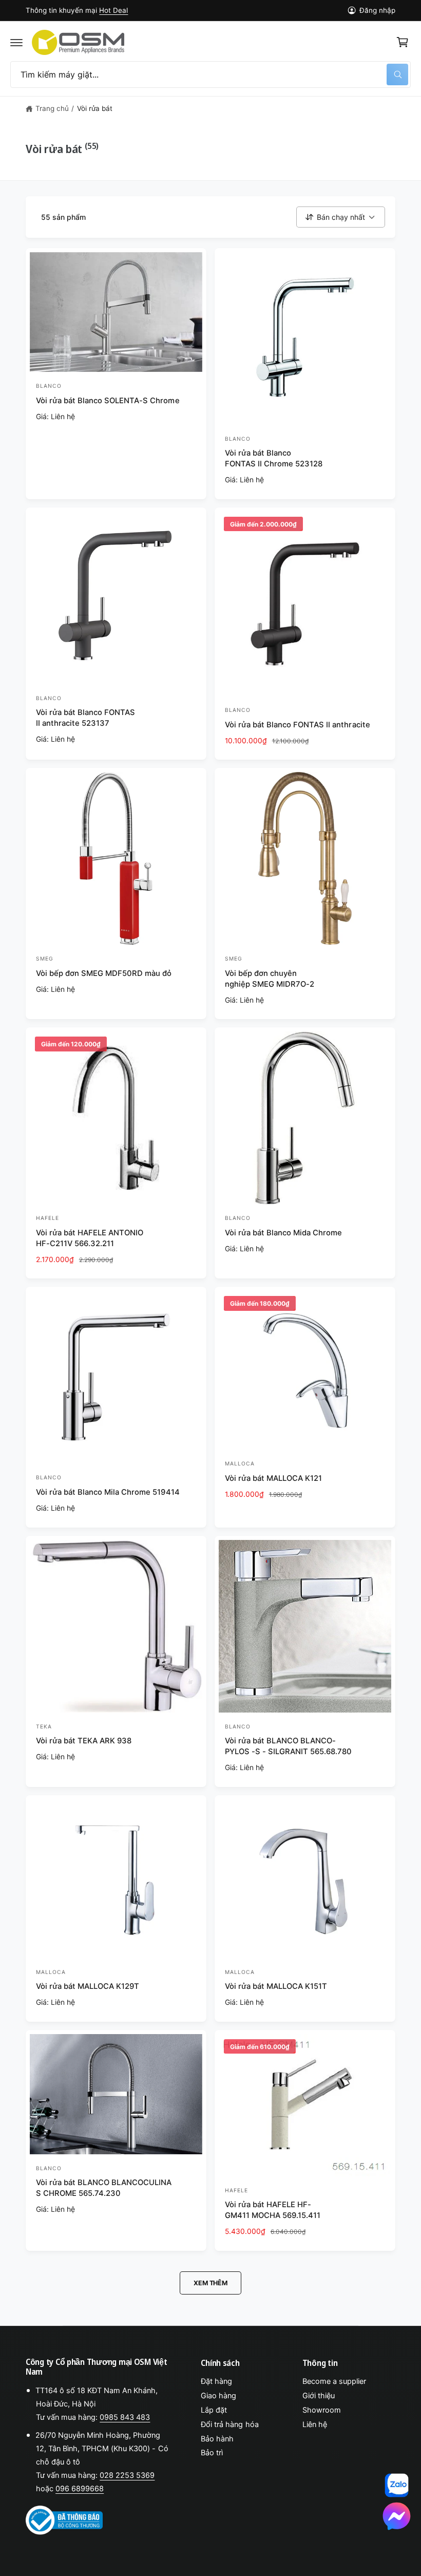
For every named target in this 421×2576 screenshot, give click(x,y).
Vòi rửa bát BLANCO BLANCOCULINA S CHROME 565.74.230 (104, 2188)
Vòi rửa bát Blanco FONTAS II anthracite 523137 (85, 718)
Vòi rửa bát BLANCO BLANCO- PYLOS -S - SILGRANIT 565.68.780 (288, 1746)
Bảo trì (212, 2453)
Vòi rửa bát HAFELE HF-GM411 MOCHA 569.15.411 (273, 2210)
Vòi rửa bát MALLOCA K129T (88, 1986)
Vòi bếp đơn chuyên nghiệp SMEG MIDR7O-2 (270, 979)
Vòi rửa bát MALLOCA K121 (273, 1478)
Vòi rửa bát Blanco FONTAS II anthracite (298, 725)
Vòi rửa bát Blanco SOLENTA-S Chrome (108, 401)
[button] (16, 42)
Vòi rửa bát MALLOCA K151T (276, 1986)
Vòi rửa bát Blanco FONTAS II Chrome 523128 (274, 458)
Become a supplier (334, 2381)
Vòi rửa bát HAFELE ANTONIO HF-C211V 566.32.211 (90, 1238)
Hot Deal (113, 10)
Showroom (322, 2410)
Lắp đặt (214, 2410)
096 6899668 (80, 2489)
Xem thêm (210, 2283)
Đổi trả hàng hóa (229, 2424)
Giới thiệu (319, 2396)
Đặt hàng (216, 2381)
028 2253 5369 (127, 2475)
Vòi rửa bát (95, 108)
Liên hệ (315, 2424)
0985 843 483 (125, 2417)
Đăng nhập (377, 10)
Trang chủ (52, 108)
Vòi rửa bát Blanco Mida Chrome (283, 1233)
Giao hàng (218, 2396)
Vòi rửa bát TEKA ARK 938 (84, 1741)
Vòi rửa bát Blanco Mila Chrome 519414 (108, 1492)
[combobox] (210, 74)
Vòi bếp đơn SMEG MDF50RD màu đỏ (104, 973)
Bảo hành (217, 2439)
